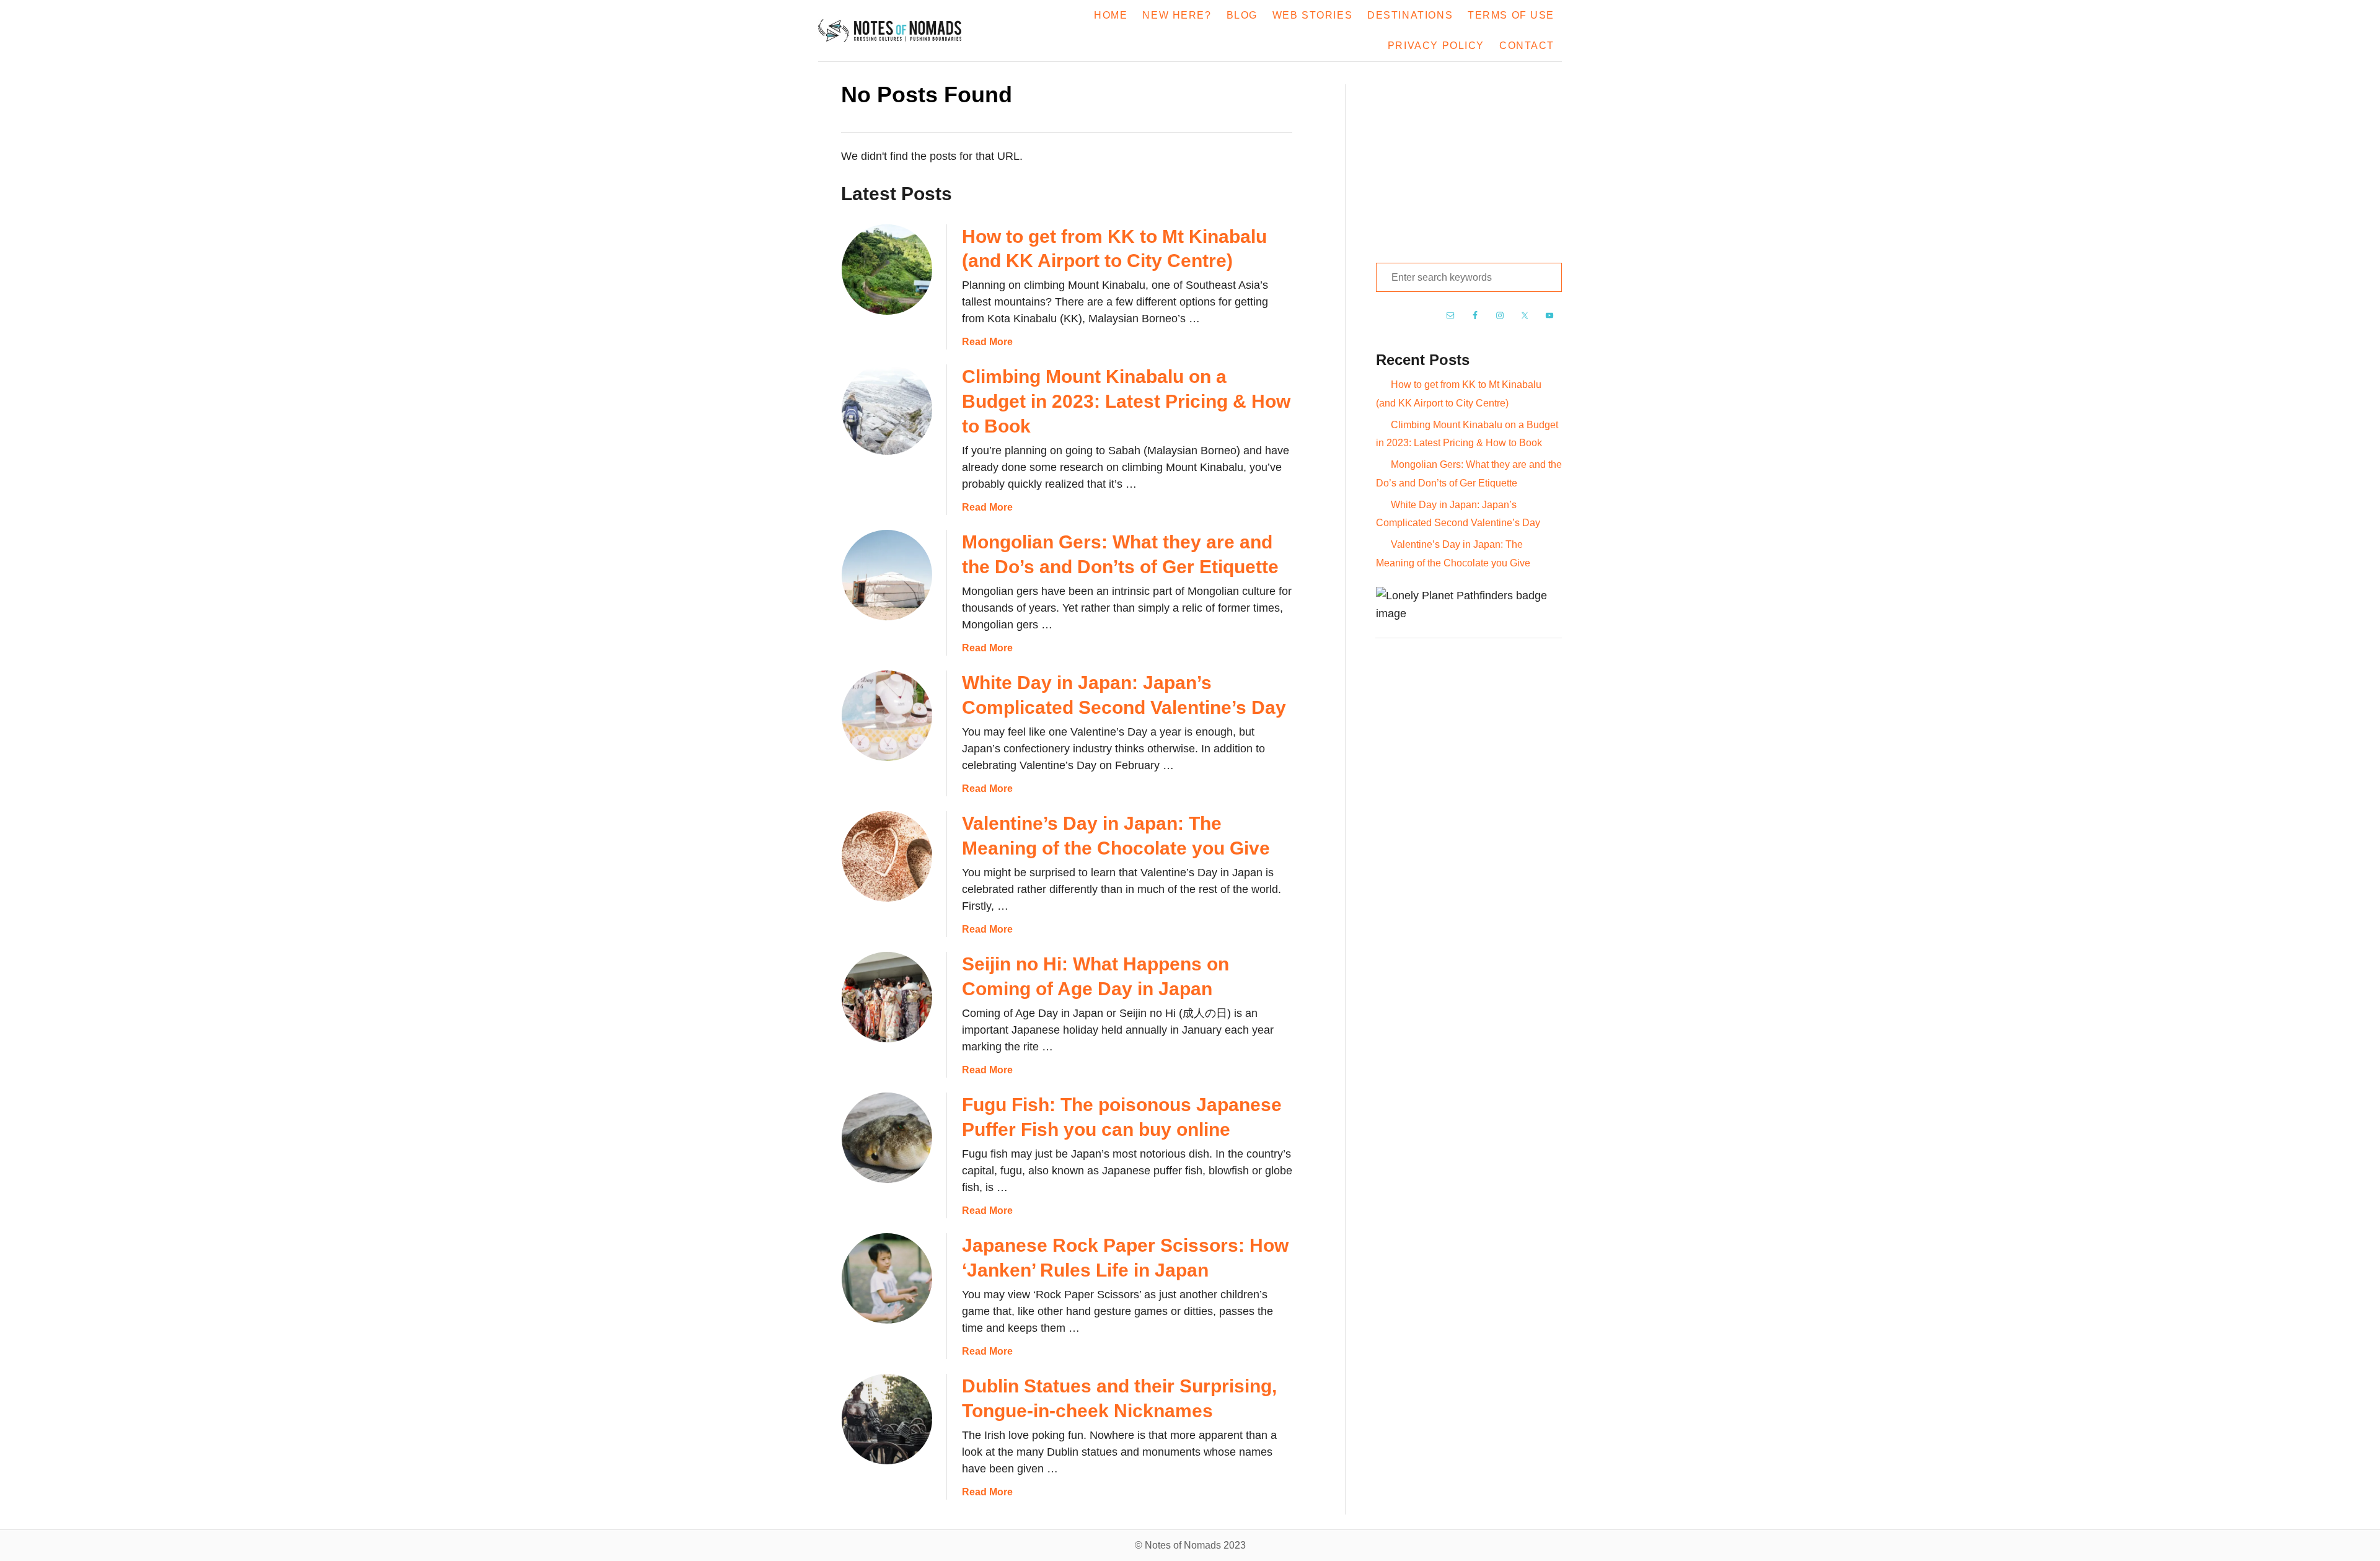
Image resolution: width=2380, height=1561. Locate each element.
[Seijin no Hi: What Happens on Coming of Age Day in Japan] (887, 997)
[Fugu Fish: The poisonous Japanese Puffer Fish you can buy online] (887, 1138)
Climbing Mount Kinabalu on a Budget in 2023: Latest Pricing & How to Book (1126, 401)
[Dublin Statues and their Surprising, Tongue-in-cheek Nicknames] (887, 1419)
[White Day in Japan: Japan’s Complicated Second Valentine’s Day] (887, 716)
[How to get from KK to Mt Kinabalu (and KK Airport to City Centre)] (887, 270)
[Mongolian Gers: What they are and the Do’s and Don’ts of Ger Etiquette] (887, 575)
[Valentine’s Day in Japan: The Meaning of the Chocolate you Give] (887, 856)
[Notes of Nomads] (897, 31)
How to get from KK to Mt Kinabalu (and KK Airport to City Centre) (1459, 394)
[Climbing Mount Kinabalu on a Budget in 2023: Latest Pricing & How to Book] (887, 410)
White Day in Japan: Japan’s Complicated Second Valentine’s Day (1458, 514)
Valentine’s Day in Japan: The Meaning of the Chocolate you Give (1453, 553)
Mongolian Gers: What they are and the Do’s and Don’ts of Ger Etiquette (1469, 473)
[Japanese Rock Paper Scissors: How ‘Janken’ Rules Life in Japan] (887, 1278)
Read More (987, 342)
